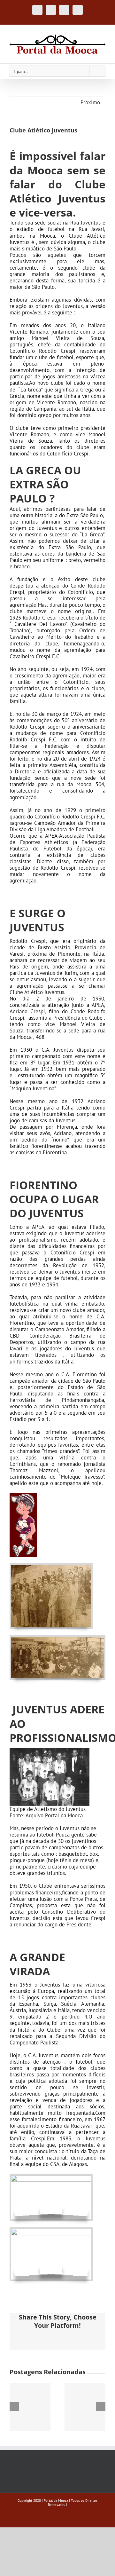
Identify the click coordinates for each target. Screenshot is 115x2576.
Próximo (90, 102)
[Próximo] (101, 2406)
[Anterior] (14, 2406)
